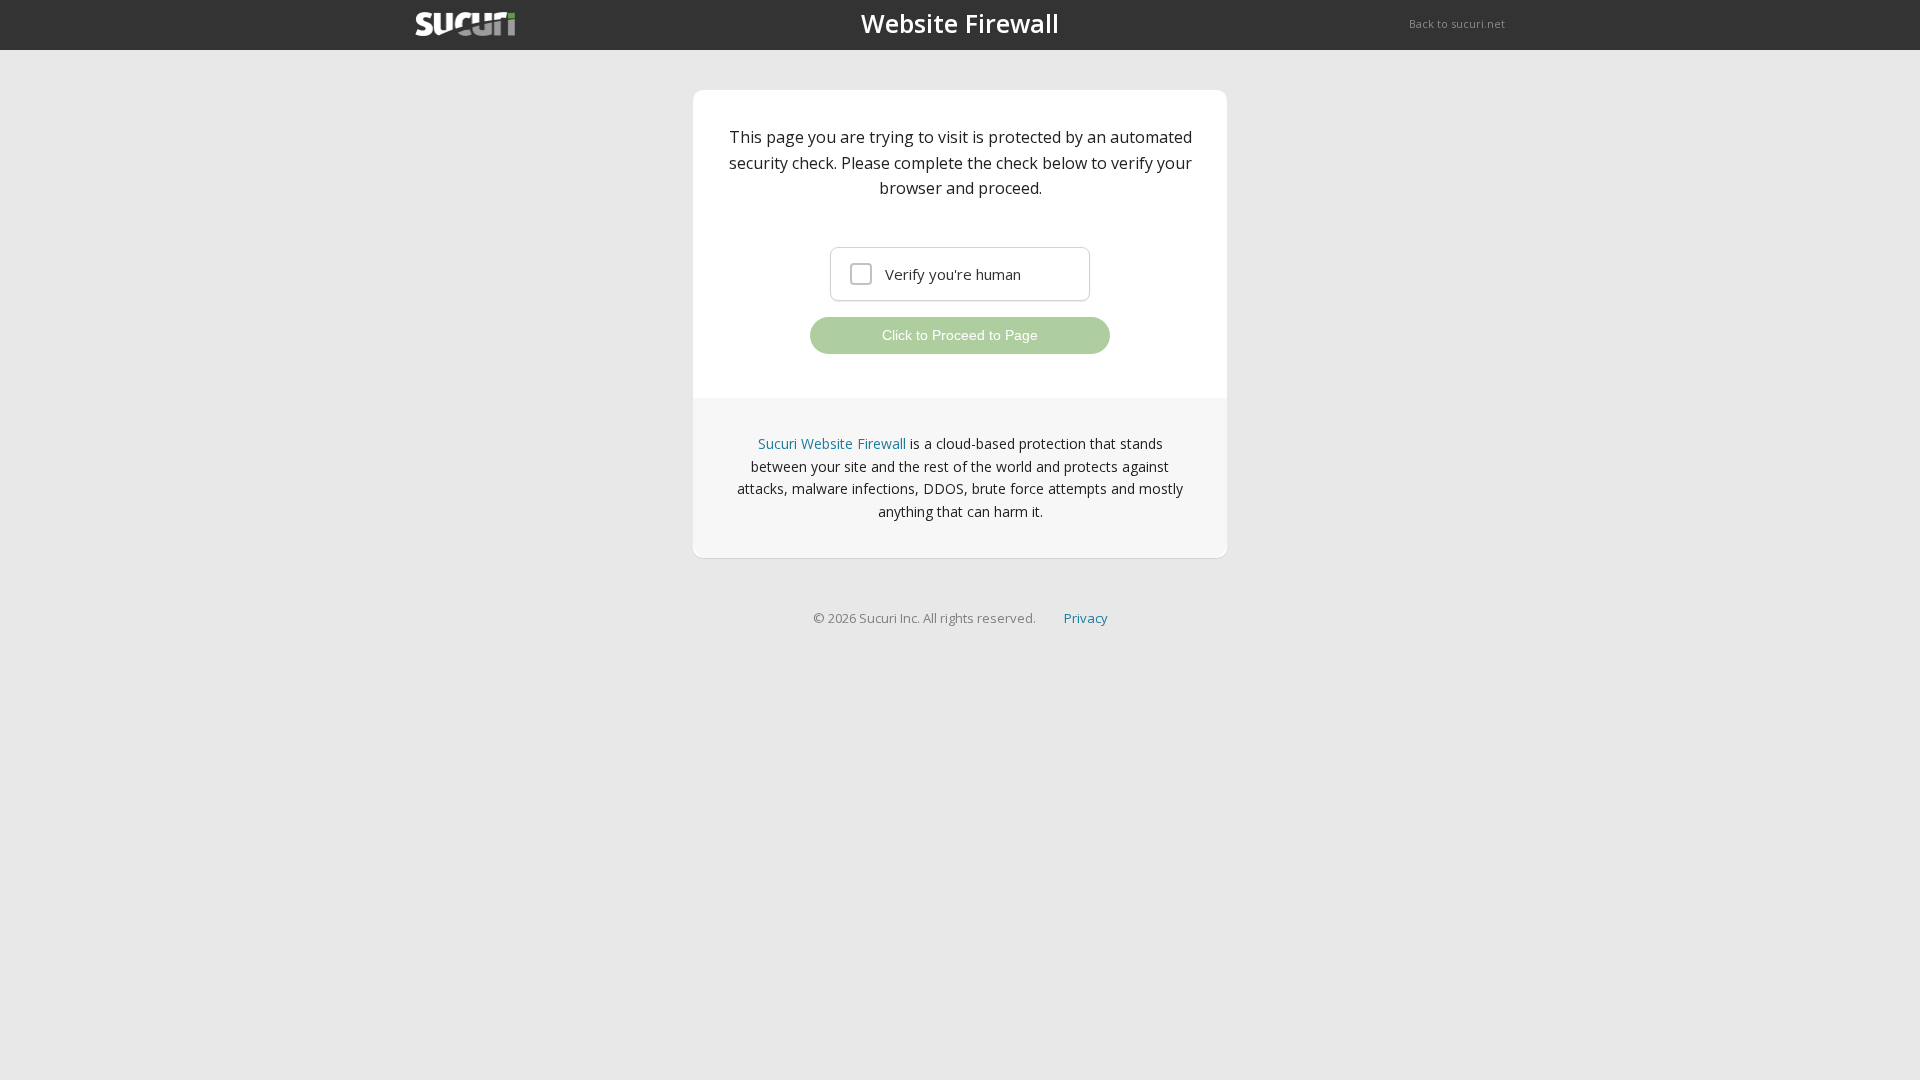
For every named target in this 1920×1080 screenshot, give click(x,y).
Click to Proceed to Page (960, 335)
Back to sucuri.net (1457, 23)
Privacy (1086, 618)
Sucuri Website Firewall (832, 443)
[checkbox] (960, 274)
